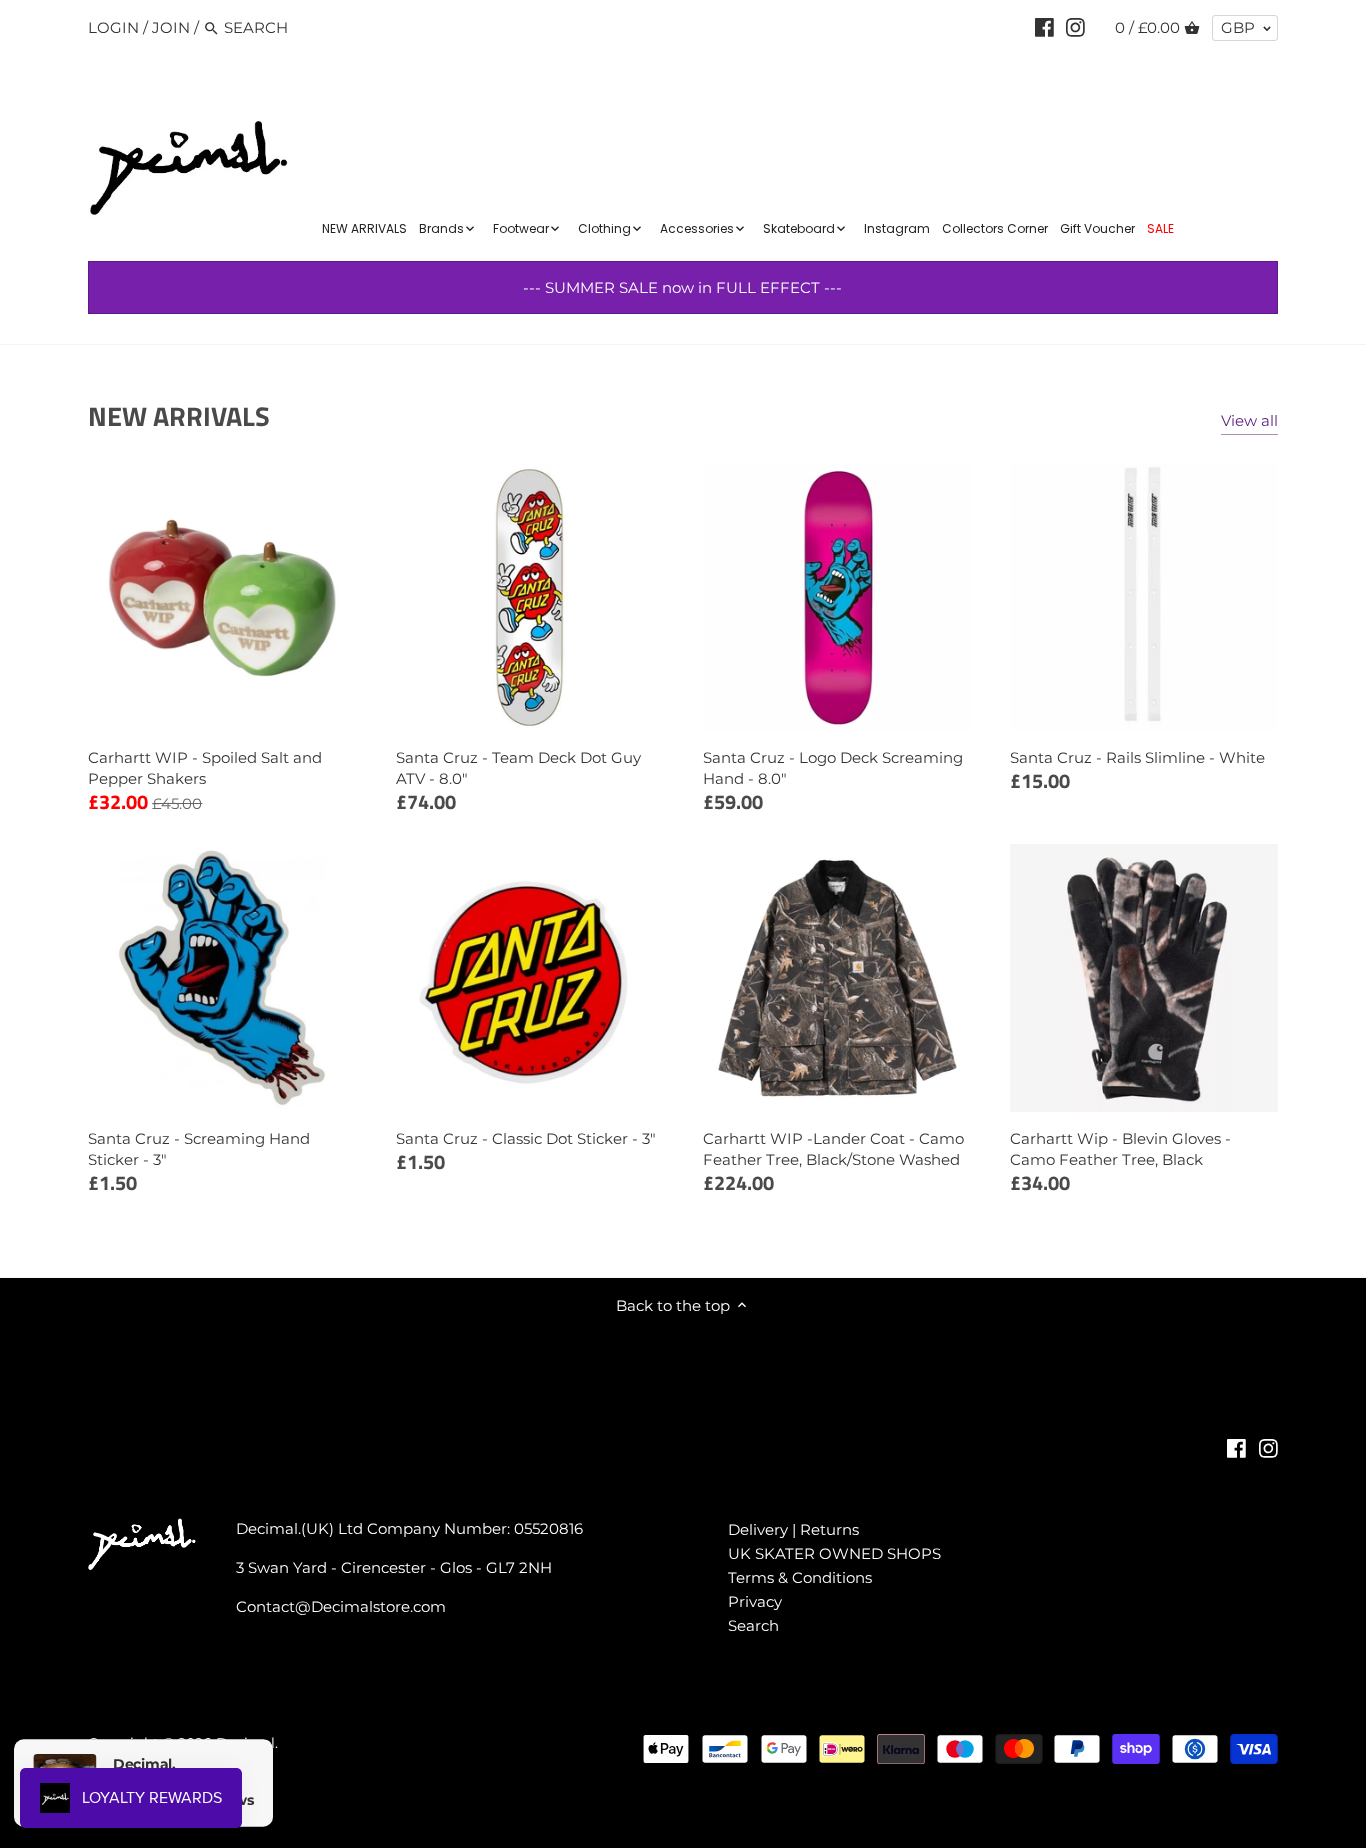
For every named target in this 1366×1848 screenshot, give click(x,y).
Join (171, 27)
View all (1249, 420)
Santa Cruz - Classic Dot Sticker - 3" (526, 1138)
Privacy (755, 1601)
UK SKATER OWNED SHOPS (834, 1553)
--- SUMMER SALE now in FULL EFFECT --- (682, 287)
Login (113, 27)
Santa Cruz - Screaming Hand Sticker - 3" (199, 1149)
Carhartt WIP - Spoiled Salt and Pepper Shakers (205, 768)
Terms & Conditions (800, 1577)
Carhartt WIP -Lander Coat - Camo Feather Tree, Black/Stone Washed (833, 1149)
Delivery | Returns (793, 1529)
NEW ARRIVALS (179, 415)
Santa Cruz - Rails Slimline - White (1137, 757)
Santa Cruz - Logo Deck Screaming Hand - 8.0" (833, 768)
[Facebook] (1044, 27)
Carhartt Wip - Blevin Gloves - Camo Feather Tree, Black (1120, 1149)
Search (753, 1625)
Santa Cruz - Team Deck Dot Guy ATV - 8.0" (518, 768)
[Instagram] (1075, 27)
